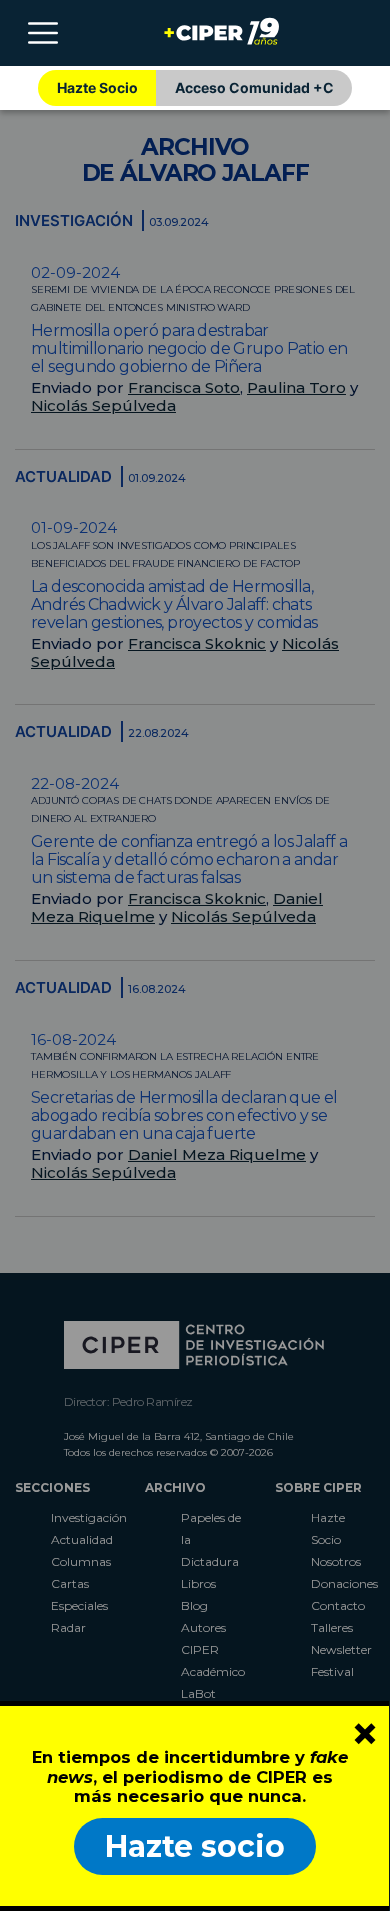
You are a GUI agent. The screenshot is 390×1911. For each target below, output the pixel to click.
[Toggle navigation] (43, 33)
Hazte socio (195, 1846)
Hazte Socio (97, 87)
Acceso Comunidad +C (254, 87)
